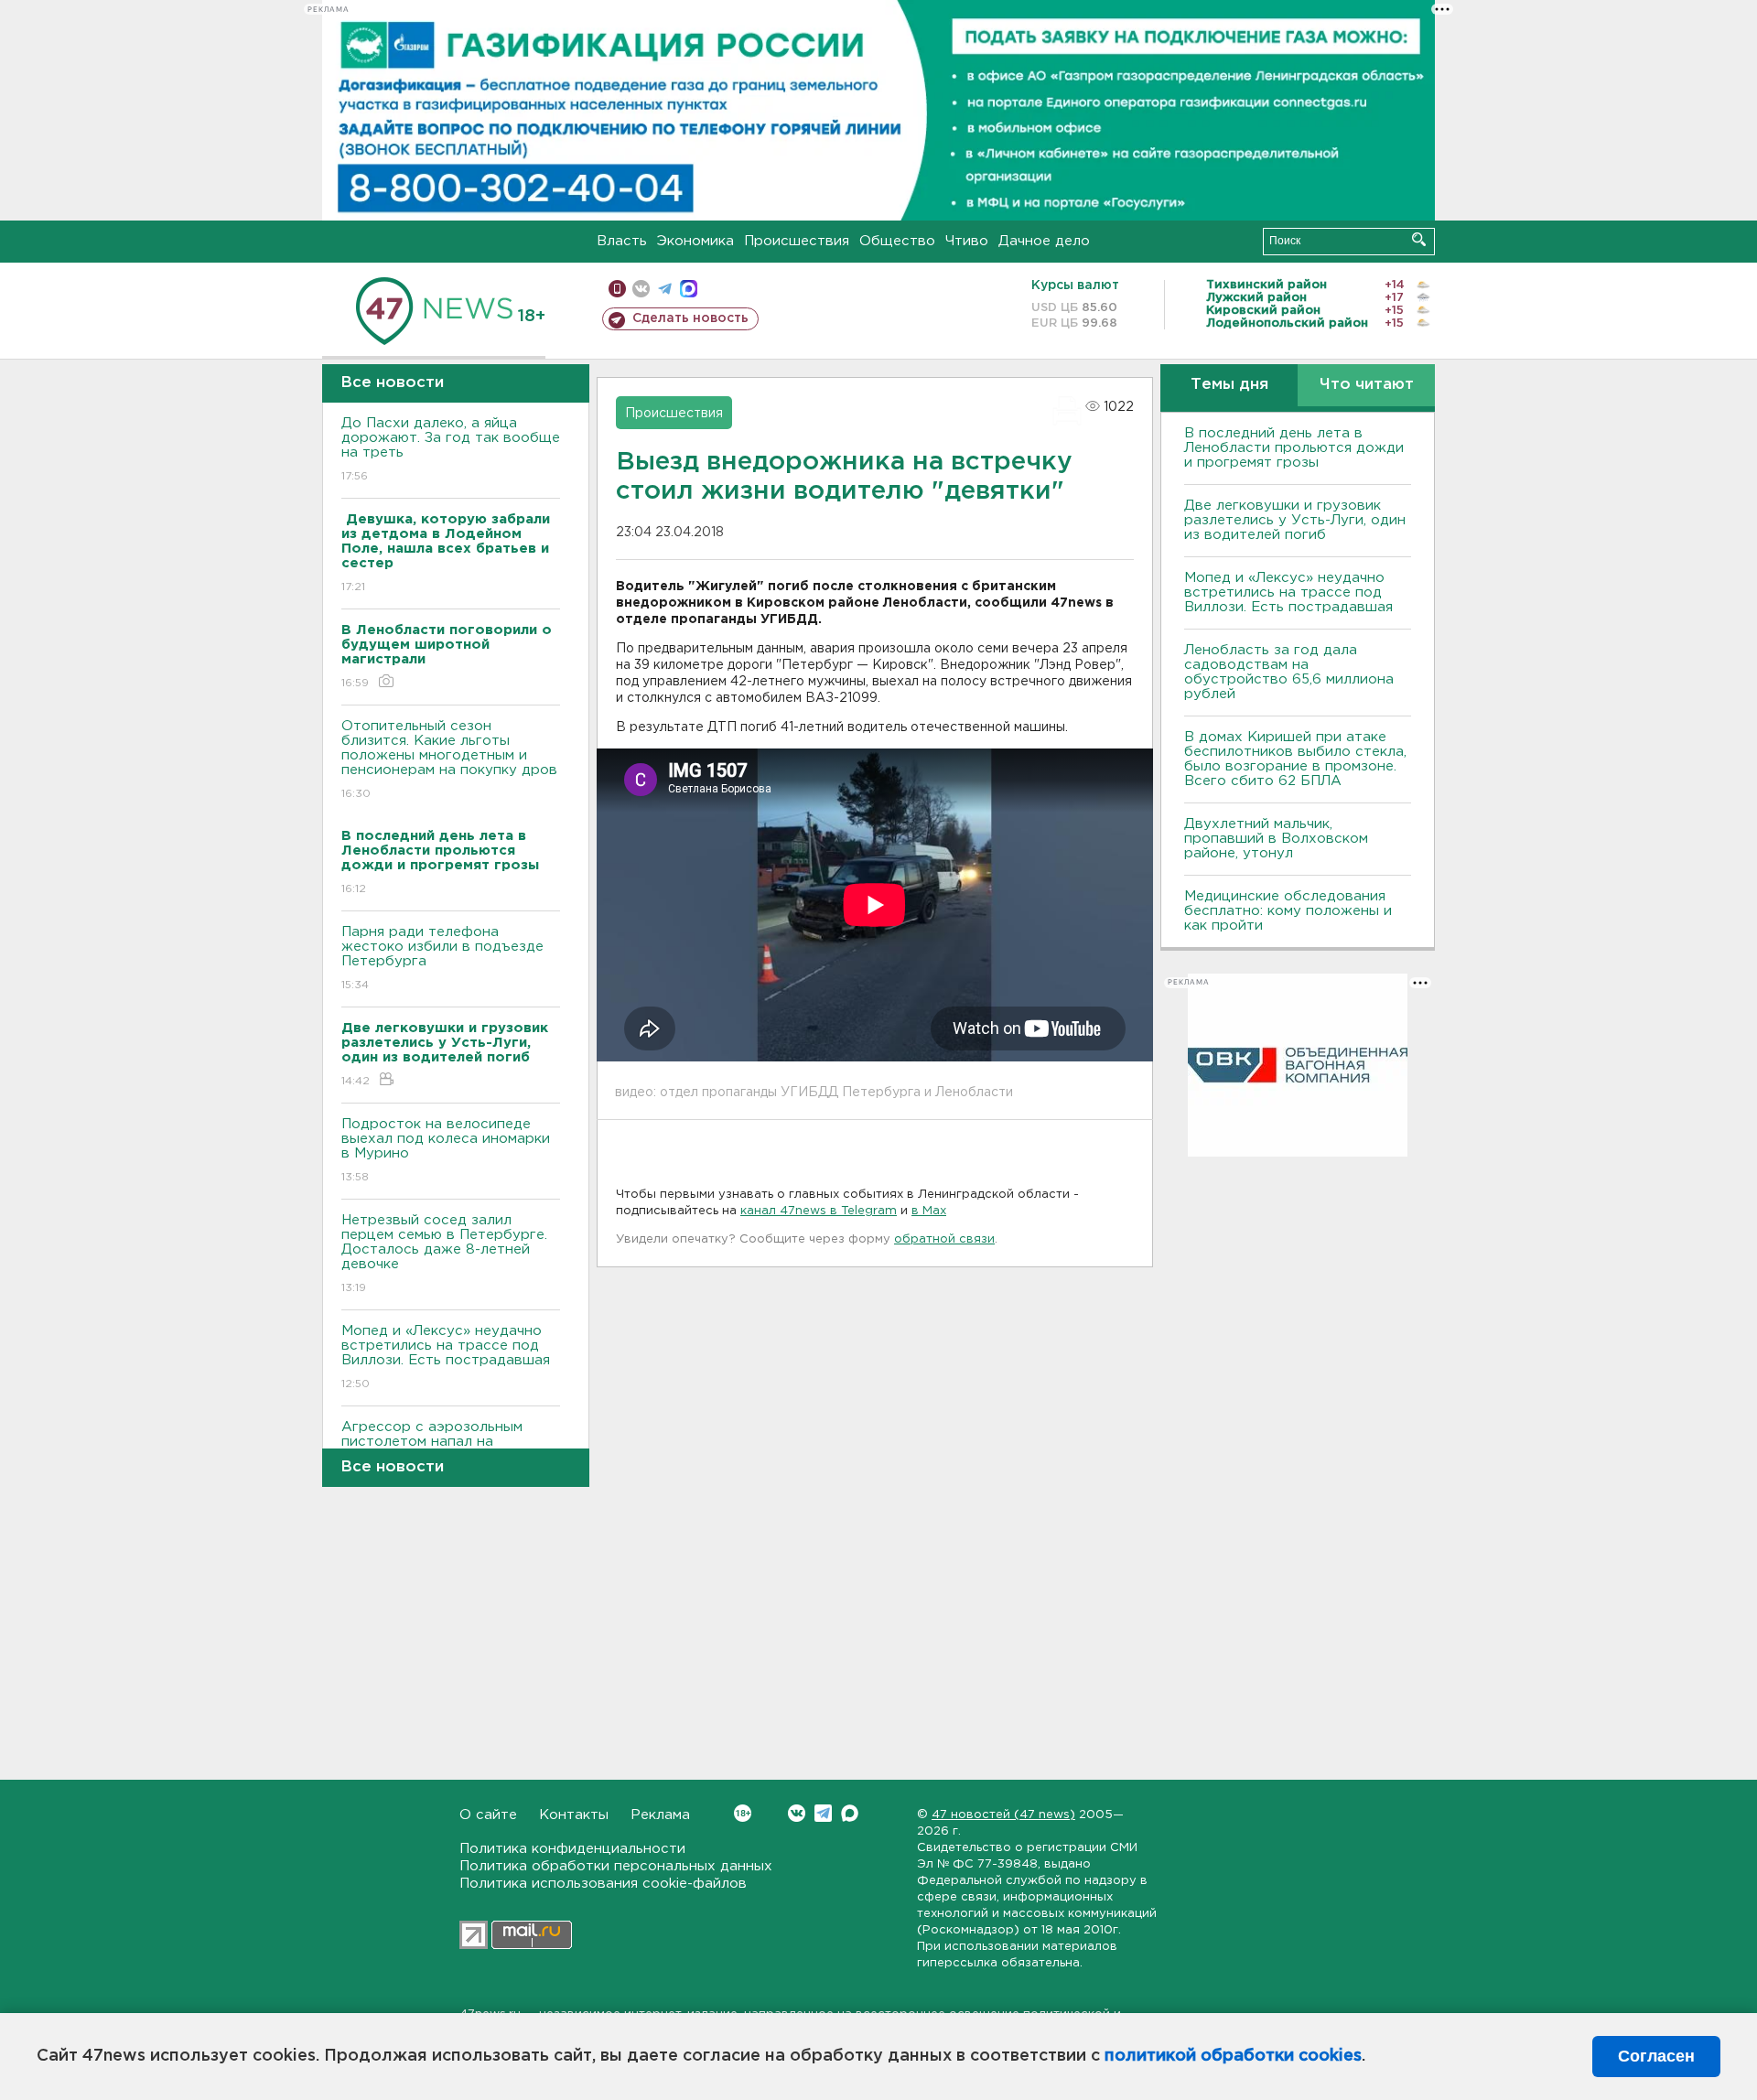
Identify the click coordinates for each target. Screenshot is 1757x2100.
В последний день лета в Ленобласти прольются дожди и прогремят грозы (1294, 448)
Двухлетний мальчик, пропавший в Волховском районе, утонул (1276, 839)
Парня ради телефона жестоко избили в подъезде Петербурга (442, 958)
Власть (622, 241)
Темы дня (1229, 385)
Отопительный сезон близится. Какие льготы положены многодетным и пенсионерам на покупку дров (449, 759)
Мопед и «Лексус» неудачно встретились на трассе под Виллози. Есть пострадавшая (446, 1357)
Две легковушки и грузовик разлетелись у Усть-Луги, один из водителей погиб (1295, 520)
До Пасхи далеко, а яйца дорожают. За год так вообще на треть (451, 449)
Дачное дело (1044, 241)
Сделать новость (690, 318)
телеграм (665, 289)
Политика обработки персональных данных (616, 1866)
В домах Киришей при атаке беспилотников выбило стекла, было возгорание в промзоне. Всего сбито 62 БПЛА (1295, 759)
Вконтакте (797, 1813)
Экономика (695, 241)
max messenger (689, 289)
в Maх (929, 1211)
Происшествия (797, 241)
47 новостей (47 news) (1003, 1815)
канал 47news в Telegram (819, 1211)
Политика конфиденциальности (572, 1849)
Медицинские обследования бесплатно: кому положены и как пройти (1288, 911)
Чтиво (967, 241)
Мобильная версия (617, 289)
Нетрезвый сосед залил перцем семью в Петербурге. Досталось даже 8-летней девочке (444, 1254)
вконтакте (641, 289)
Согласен (1656, 2056)
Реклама (660, 1815)
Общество (897, 241)
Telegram (823, 1813)
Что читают (1367, 385)
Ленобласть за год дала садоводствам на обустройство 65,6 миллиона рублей (1289, 672)
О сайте (488, 1815)
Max (850, 1813)
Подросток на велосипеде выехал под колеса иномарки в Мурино (446, 1150)
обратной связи (944, 1239)
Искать (1419, 239)
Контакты (574, 1815)
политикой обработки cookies (1233, 2056)
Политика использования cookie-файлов (603, 1884)
